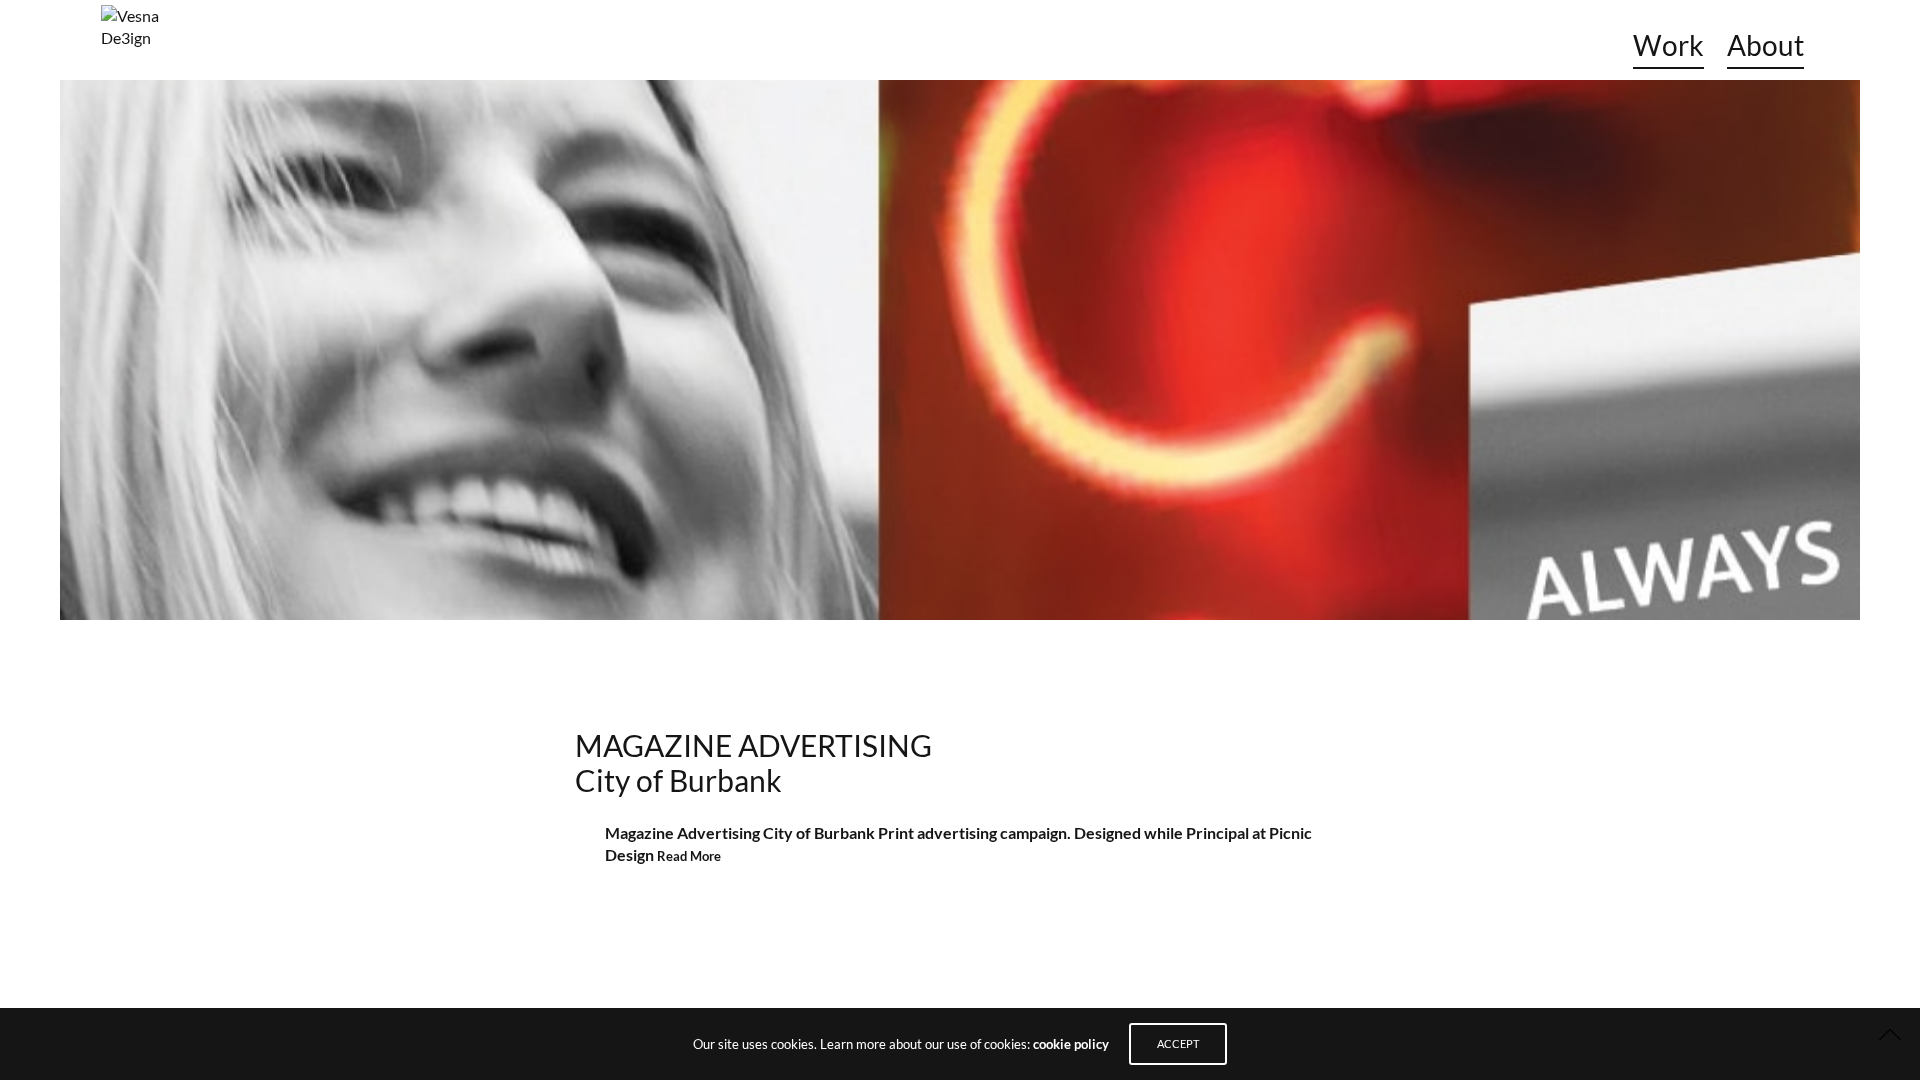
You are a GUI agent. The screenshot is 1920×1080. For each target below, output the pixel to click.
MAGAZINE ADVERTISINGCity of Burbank (753, 762)
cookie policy (1071, 1044)
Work (1668, 45)
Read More (689, 856)
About (1765, 45)
